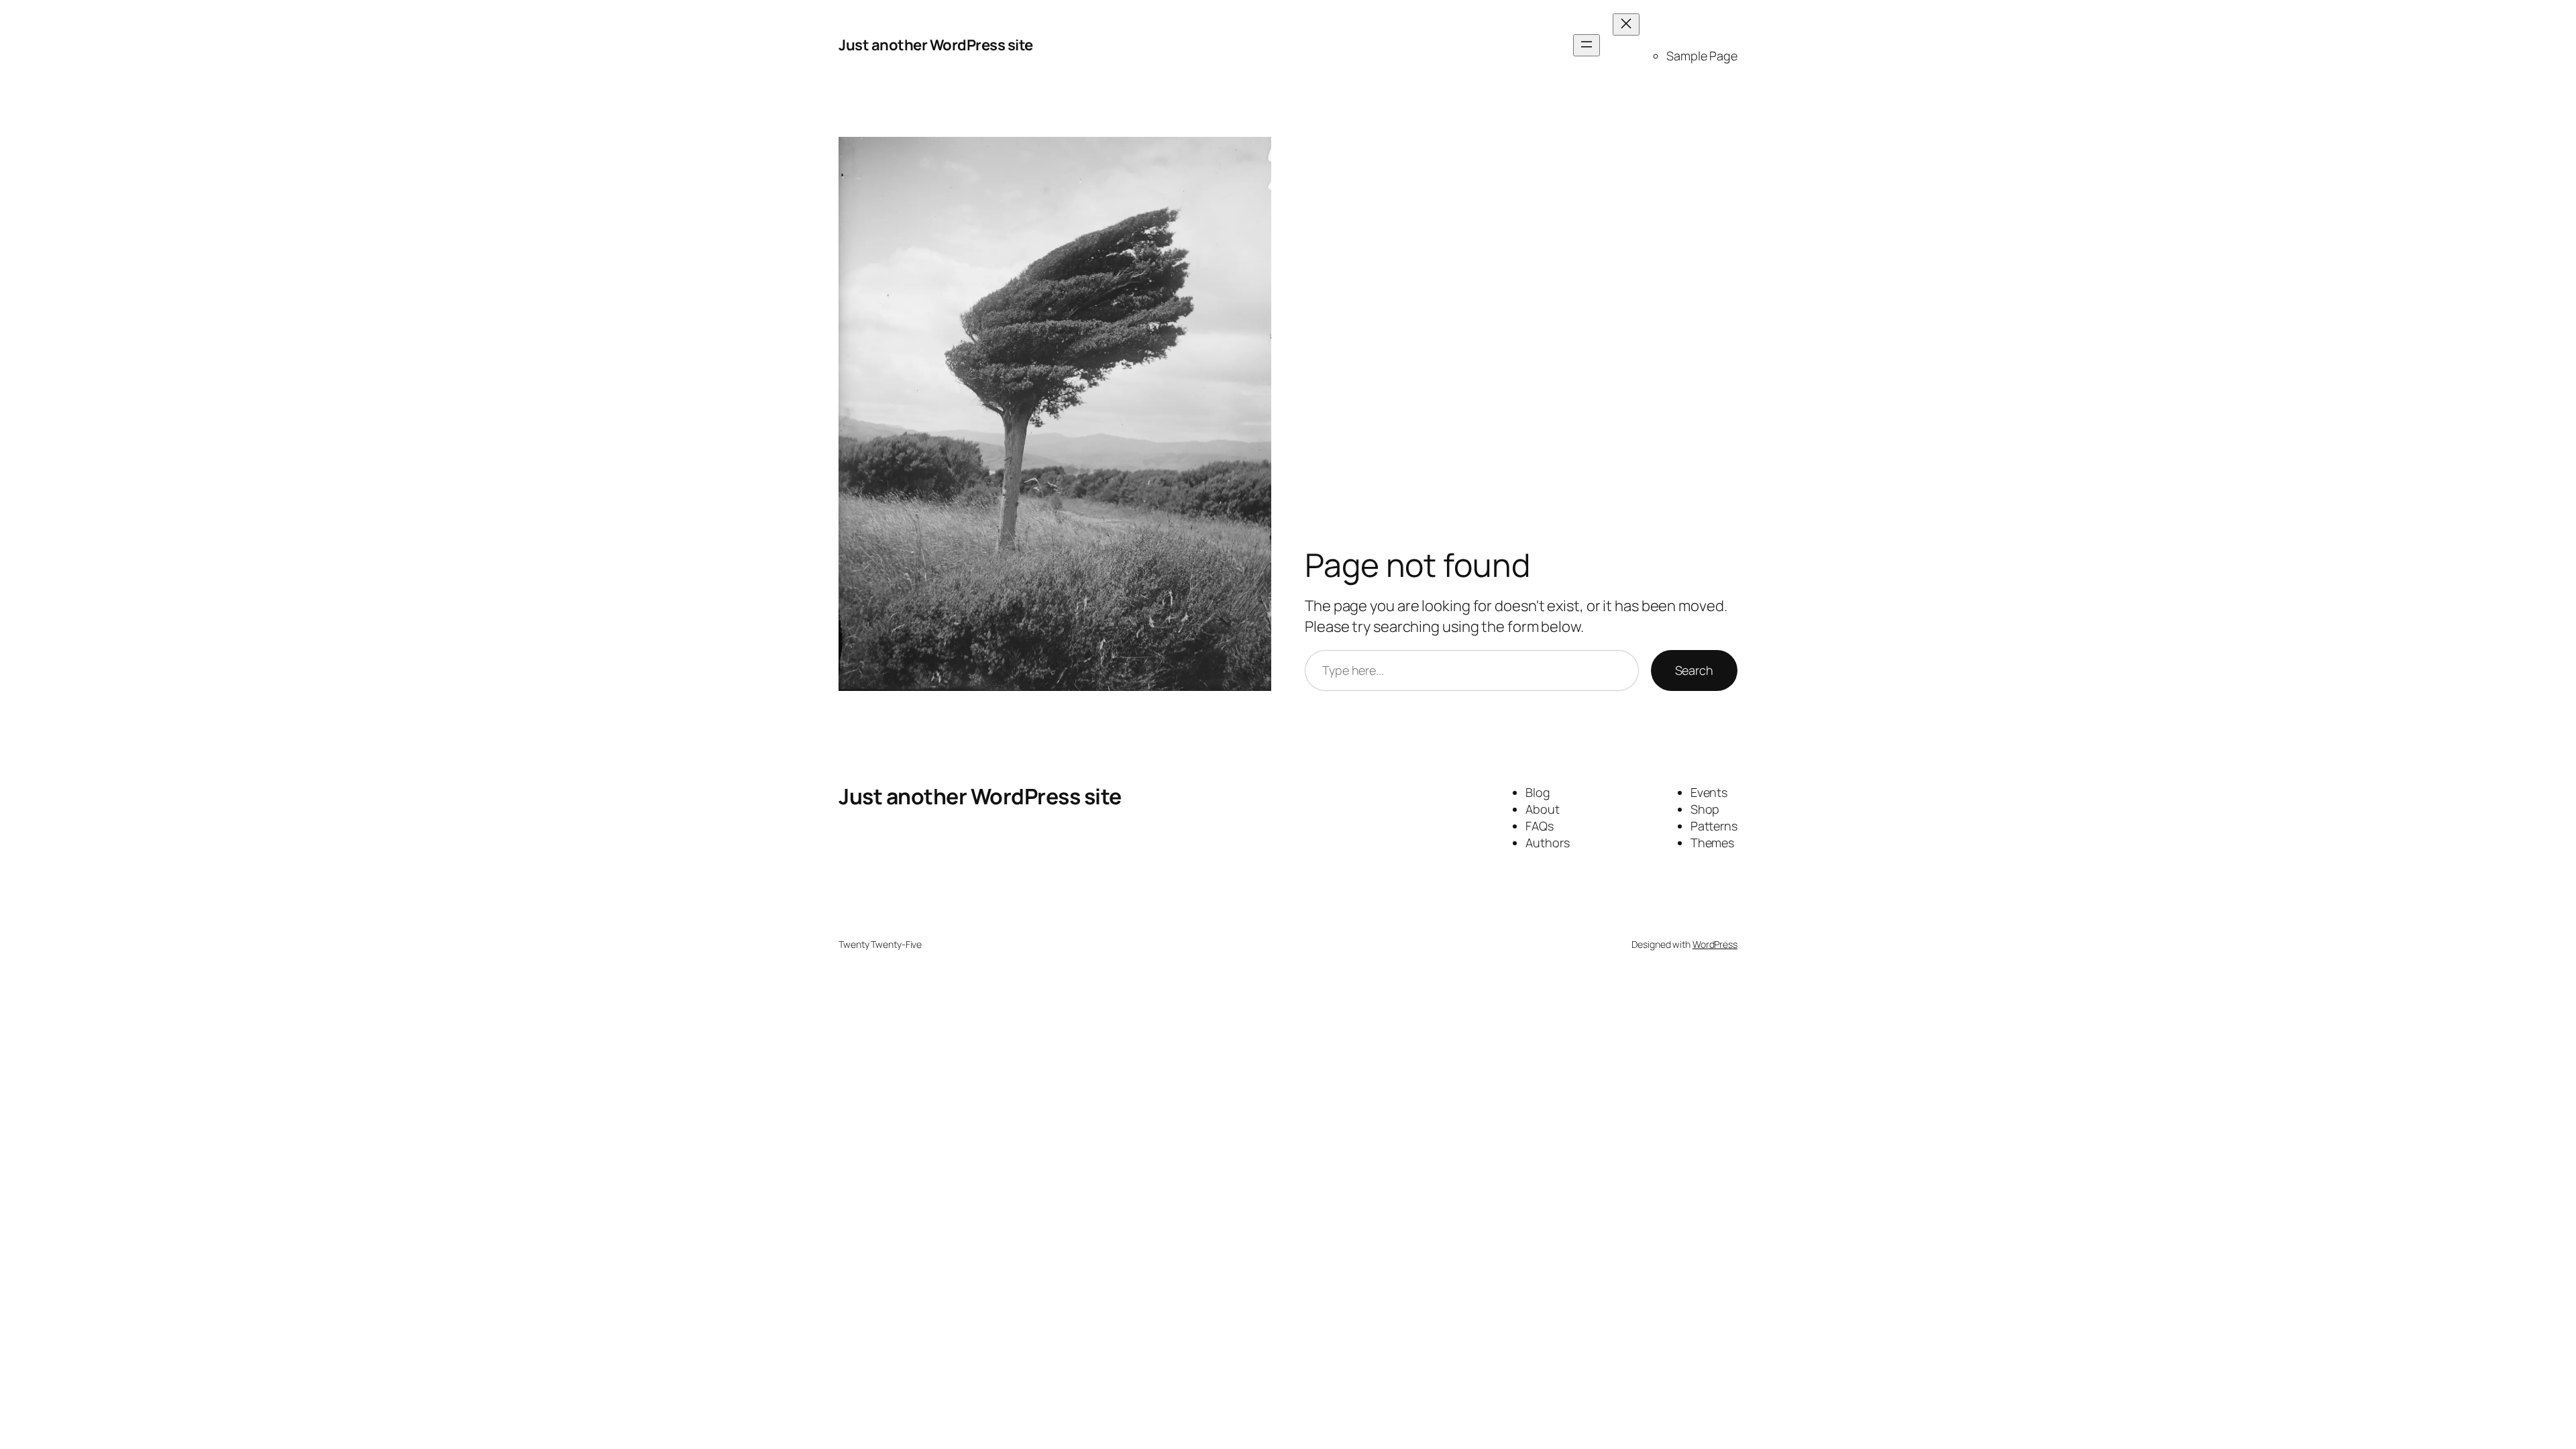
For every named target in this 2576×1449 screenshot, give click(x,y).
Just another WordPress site (936, 45)
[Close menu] (1626, 24)
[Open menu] (1587, 45)
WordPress (1715, 944)
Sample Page (1702, 56)
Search (1694, 670)
